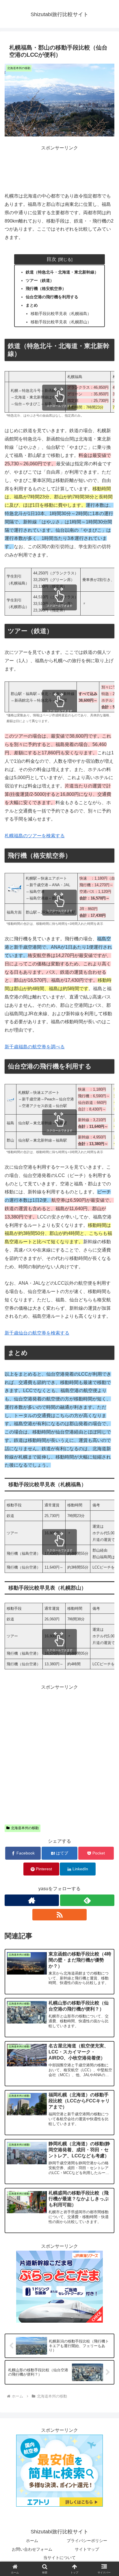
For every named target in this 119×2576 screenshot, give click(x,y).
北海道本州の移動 (25, 1828)
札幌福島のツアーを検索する (35, 836)
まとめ (32, 305)
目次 (51, 259)
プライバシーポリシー (87, 2541)
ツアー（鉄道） (40, 280)
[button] (107, 1439)
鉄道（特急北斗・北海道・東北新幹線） (62, 272)
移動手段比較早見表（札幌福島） (61, 314)
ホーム (32, 2541)
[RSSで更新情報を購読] (59, 1915)
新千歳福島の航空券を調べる (35, 1047)
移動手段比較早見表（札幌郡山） (61, 322)
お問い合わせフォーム (32, 2549)
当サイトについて (59, 2558)
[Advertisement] (59, 167)
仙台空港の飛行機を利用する (52, 297)
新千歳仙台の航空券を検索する (37, 1333)
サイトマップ (87, 2549)
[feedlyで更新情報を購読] (87, 1900)
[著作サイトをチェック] (32, 1900)
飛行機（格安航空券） (46, 288)
